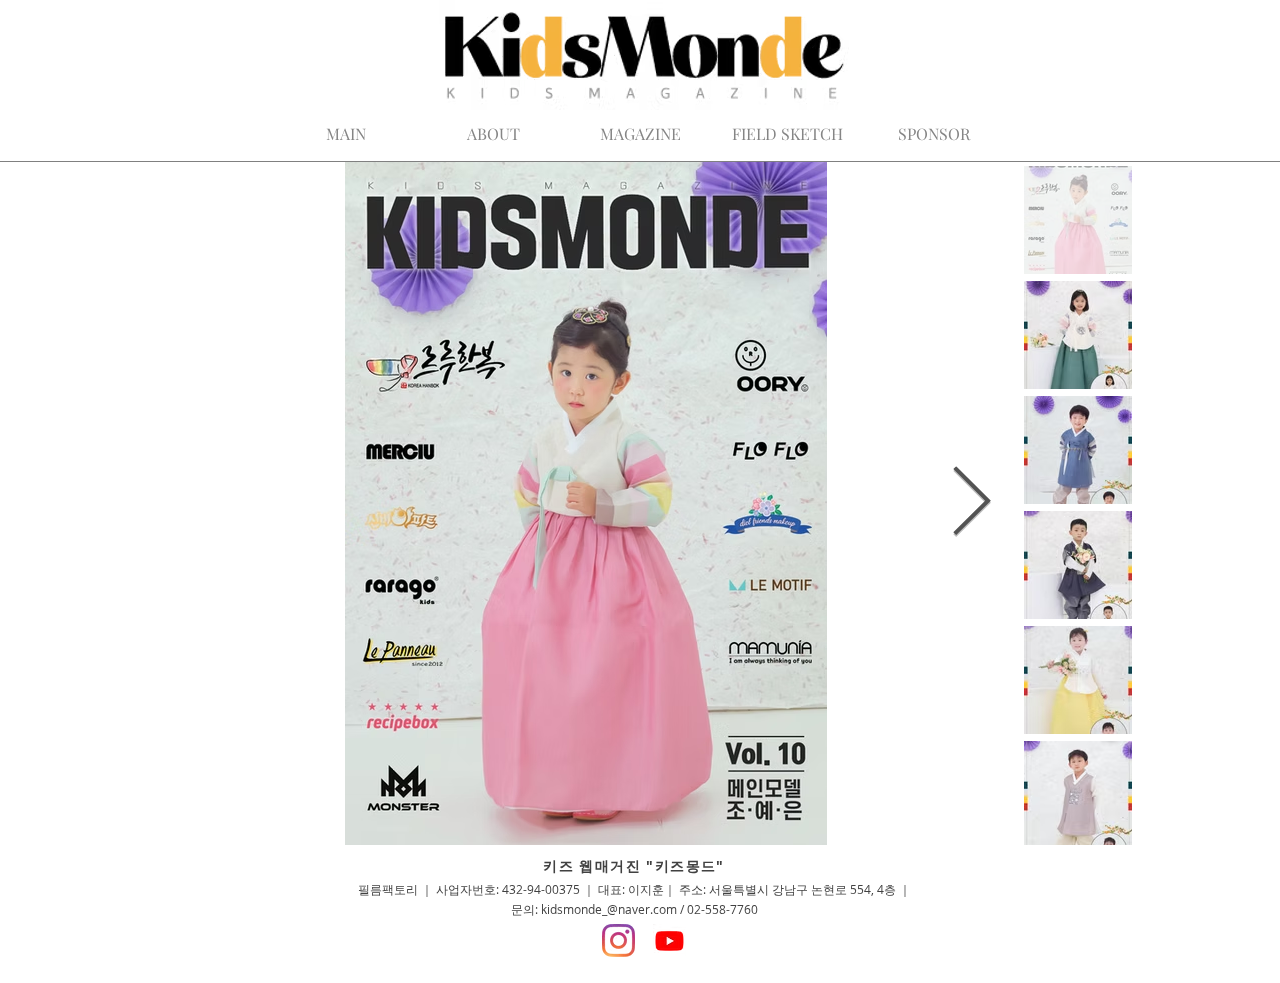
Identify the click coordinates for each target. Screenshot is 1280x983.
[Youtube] (669, 940)
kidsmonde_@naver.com (609, 909)
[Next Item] (972, 503)
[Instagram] (618, 940)
